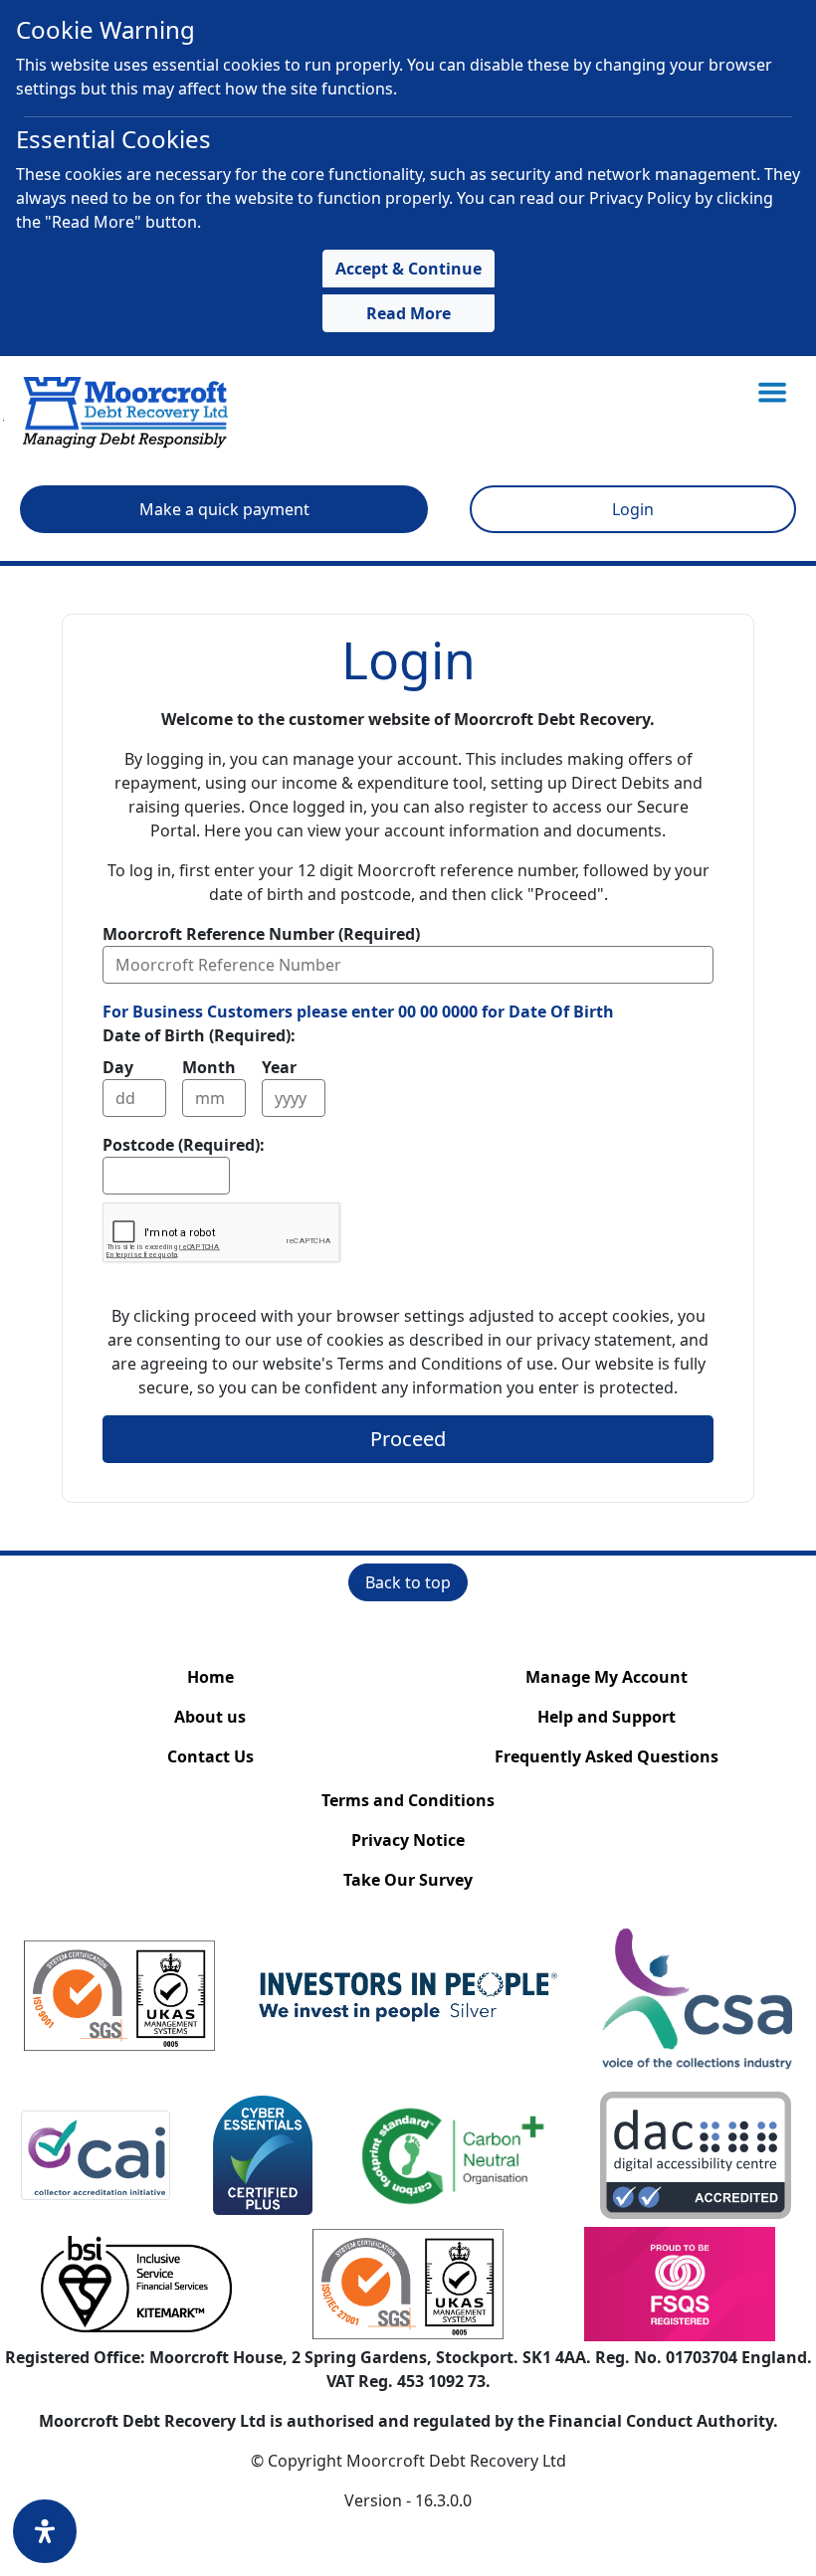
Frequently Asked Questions (607, 1756)
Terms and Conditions (408, 1800)
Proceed (408, 1439)
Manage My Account (607, 1677)
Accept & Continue (408, 269)
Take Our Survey (408, 1880)
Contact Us (210, 1756)
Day (118, 1067)
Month (209, 1067)
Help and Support (607, 1717)
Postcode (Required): (184, 1145)
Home (210, 1677)
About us (210, 1717)
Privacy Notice (408, 1840)
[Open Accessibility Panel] (45, 2531)
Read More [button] (408, 313)
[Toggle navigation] (772, 392)
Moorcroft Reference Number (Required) (261, 934)
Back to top (408, 1582)
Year (279, 1067)
